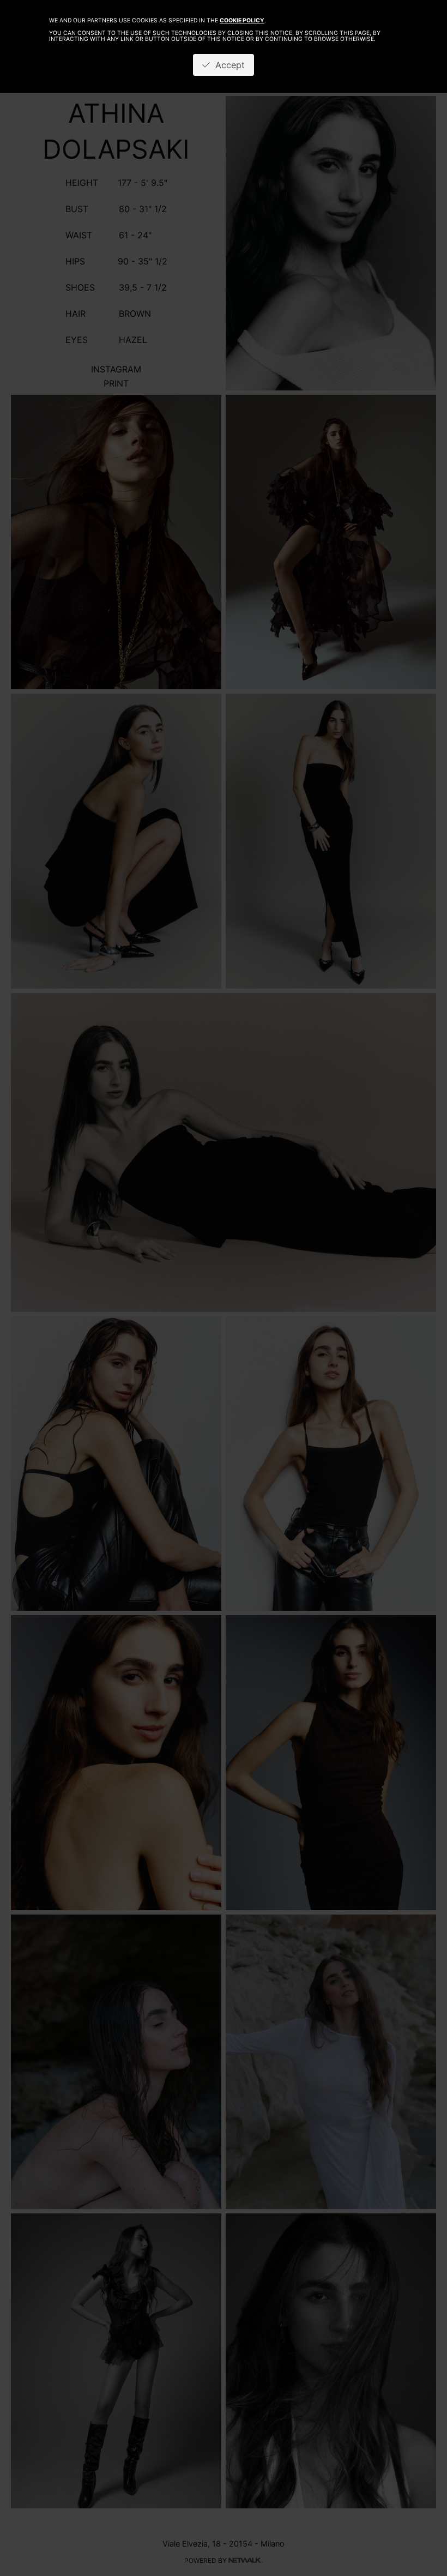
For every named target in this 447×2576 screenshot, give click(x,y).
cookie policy (242, 20)
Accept (227, 65)
